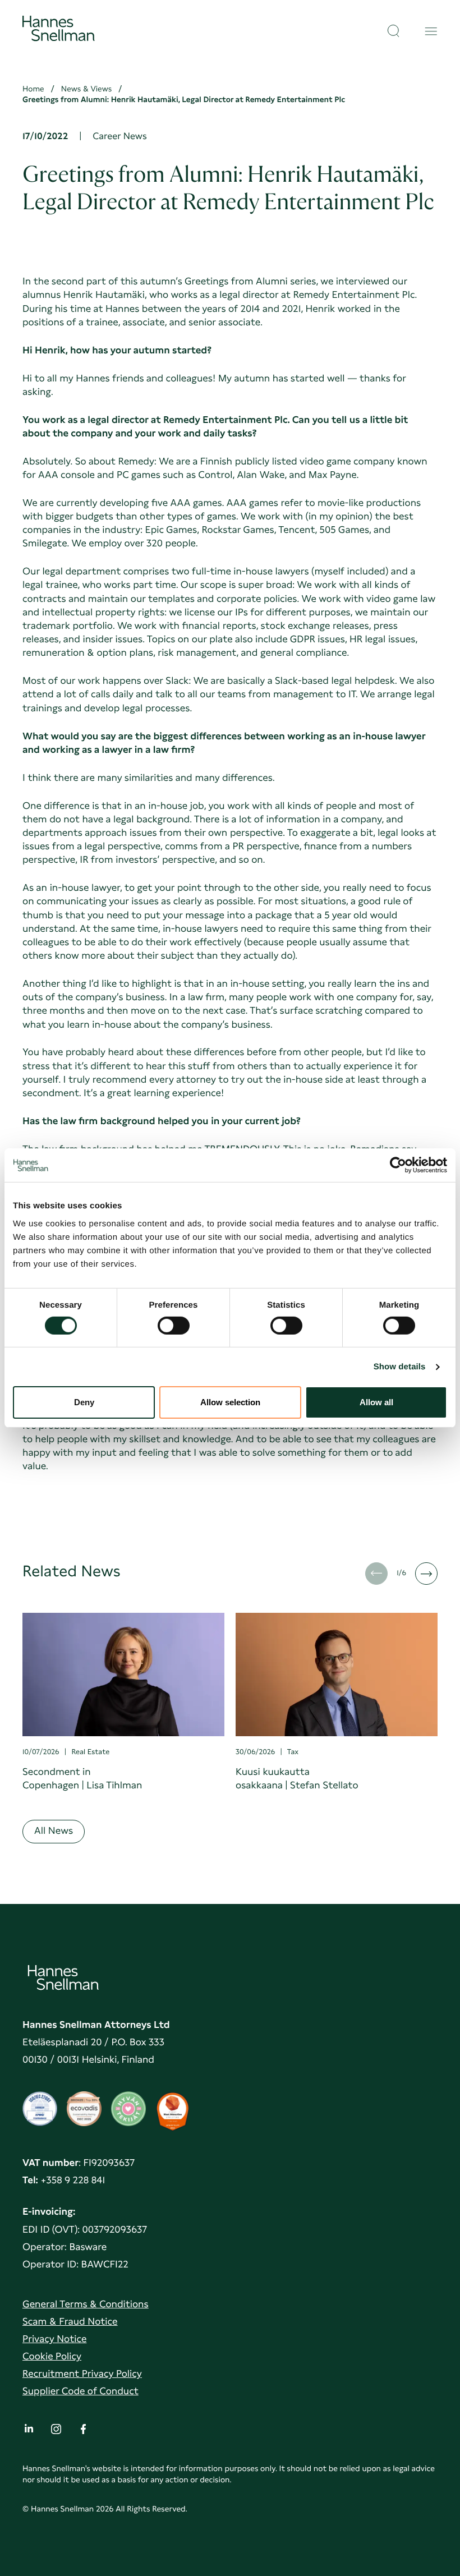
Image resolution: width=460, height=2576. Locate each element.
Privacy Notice (54, 2339)
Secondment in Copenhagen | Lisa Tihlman (82, 1779)
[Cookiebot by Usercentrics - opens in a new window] (398, 1165)
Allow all (376, 1402)
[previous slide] (376, 1574)
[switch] (174, 1322)
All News (54, 1831)
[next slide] (426, 1574)
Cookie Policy (52, 2356)
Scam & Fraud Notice (70, 2322)
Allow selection (230, 1402)
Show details (400, 1367)
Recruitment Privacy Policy (82, 2374)
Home (33, 89)
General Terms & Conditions (86, 2304)
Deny (84, 1402)
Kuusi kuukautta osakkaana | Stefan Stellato (297, 1779)
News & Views (87, 89)
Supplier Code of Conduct (81, 2391)
